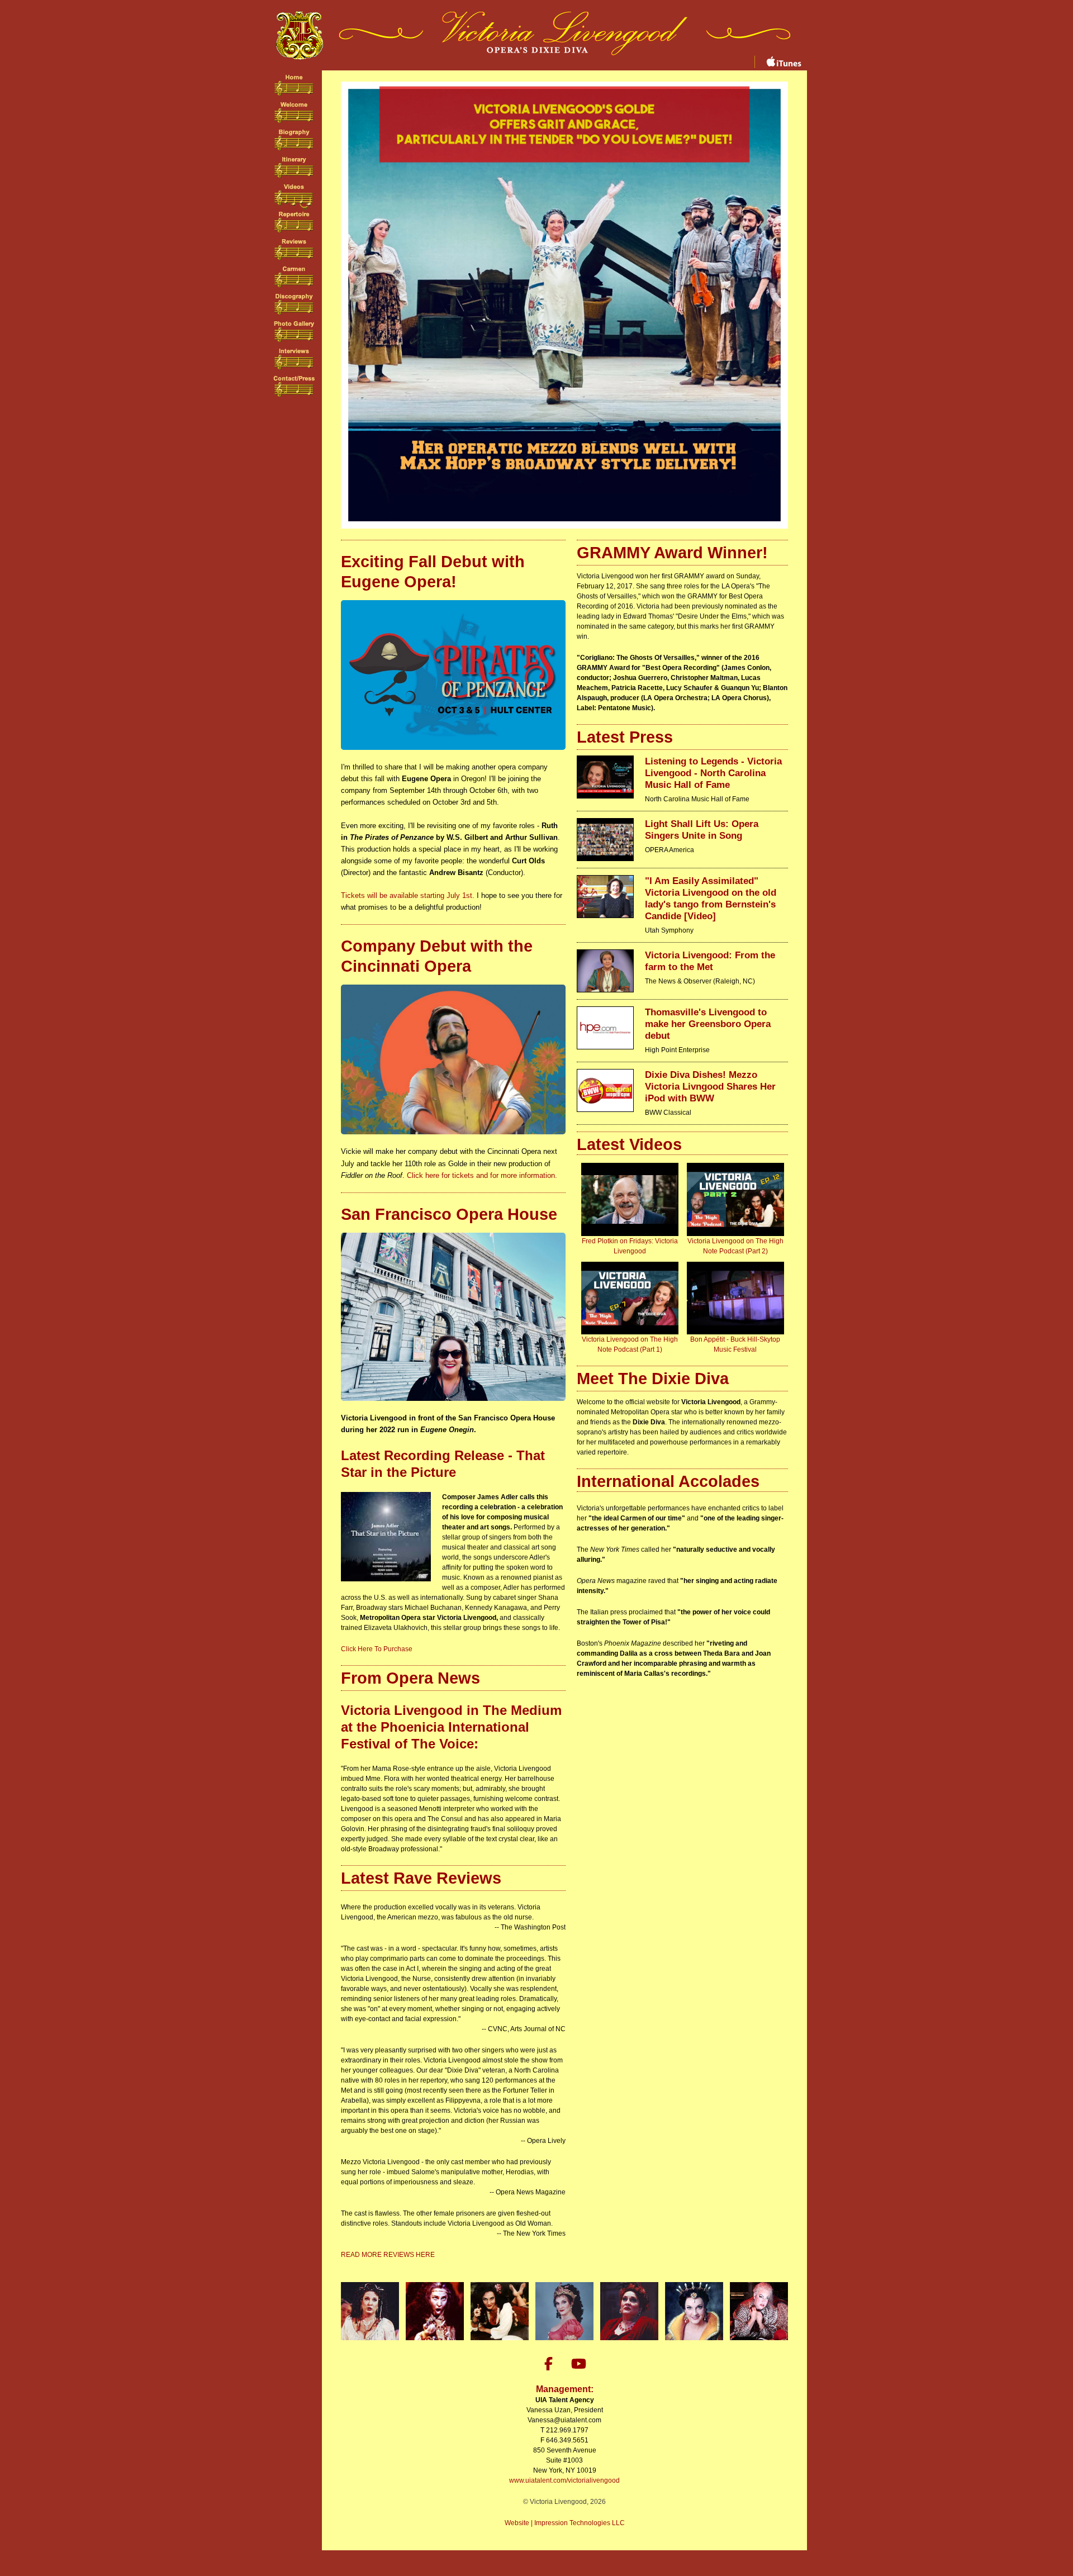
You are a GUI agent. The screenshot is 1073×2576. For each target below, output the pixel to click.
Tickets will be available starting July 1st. (408, 895)
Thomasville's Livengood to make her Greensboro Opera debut (708, 1024)
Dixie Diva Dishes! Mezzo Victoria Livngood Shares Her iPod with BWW (710, 1087)
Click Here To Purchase (377, 1649)
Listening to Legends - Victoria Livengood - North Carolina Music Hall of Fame (713, 773)
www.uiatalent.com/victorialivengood (564, 2480)
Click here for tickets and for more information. (482, 1175)
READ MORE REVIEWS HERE (388, 2255)
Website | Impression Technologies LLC (565, 2523)
